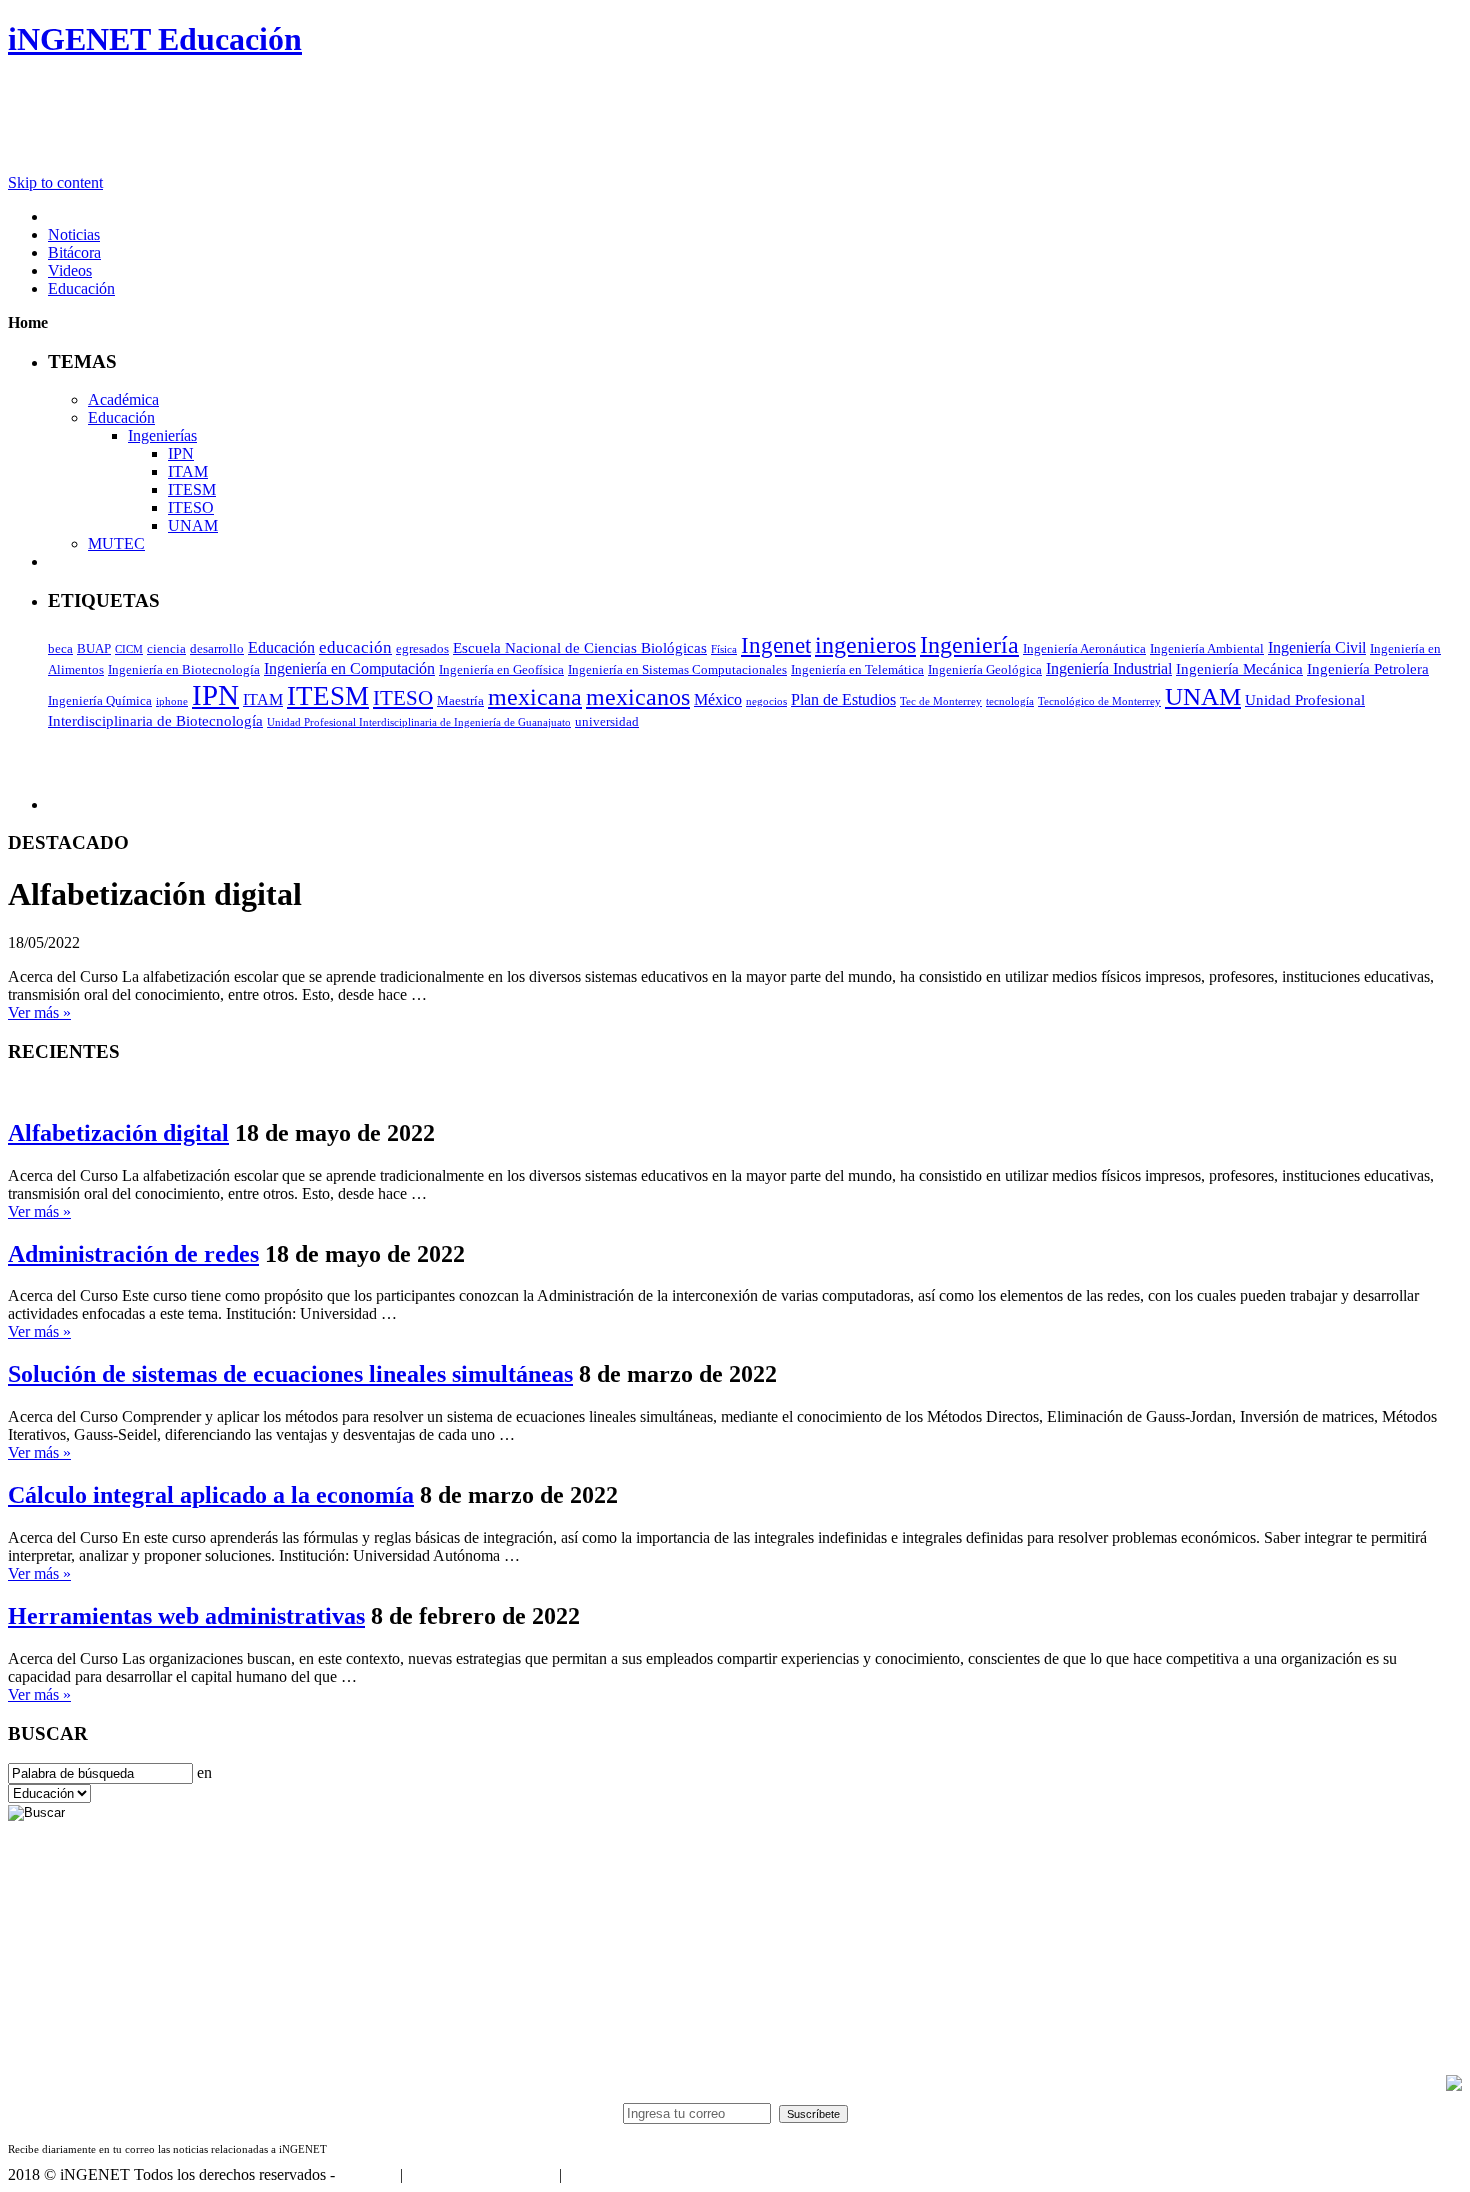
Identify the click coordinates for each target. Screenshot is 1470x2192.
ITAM (188, 471)
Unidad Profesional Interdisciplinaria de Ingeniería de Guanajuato (419, 722)
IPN (181, 453)
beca (60, 648)
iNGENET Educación (155, 39)
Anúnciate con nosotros (480, 2174)
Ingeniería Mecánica (1239, 669)
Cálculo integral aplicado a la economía (211, 1495)
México (718, 699)
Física (724, 649)
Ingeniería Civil (1317, 647)
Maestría (460, 700)
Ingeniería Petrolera (1368, 669)
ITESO (191, 507)
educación (355, 647)
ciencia (166, 648)
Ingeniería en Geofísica (501, 669)
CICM (129, 649)
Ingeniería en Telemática (857, 669)
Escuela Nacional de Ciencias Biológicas (580, 648)
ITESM (192, 489)
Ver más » (39, 1012)
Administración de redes (133, 1254)
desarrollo (217, 648)
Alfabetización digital (118, 1133)
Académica (123, 399)
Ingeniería (969, 644)
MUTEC (116, 543)
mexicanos (638, 697)
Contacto (367, 2174)
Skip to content (55, 182)
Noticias (74, 234)
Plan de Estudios (843, 699)
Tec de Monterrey (941, 701)
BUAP (94, 648)
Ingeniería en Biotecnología (184, 669)
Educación (81, 288)
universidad (607, 721)
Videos (70, 270)
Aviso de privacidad (628, 2174)
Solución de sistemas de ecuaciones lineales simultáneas (290, 1374)
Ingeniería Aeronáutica (1084, 648)
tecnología (1010, 701)
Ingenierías (162, 435)
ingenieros (865, 645)
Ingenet (776, 645)
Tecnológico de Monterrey (1099, 701)
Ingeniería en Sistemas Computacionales (677, 669)
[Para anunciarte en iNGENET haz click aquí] (1454, 2085)
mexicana (535, 697)
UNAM (193, 525)
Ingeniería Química (100, 700)
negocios (766, 701)
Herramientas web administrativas (186, 1616)
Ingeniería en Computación (349, 668)
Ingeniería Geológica (985, 669)
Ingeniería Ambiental (1207, 648)
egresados (422, 648)
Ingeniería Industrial (1109, 668)
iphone (172, 701)
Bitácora (74, 252)
